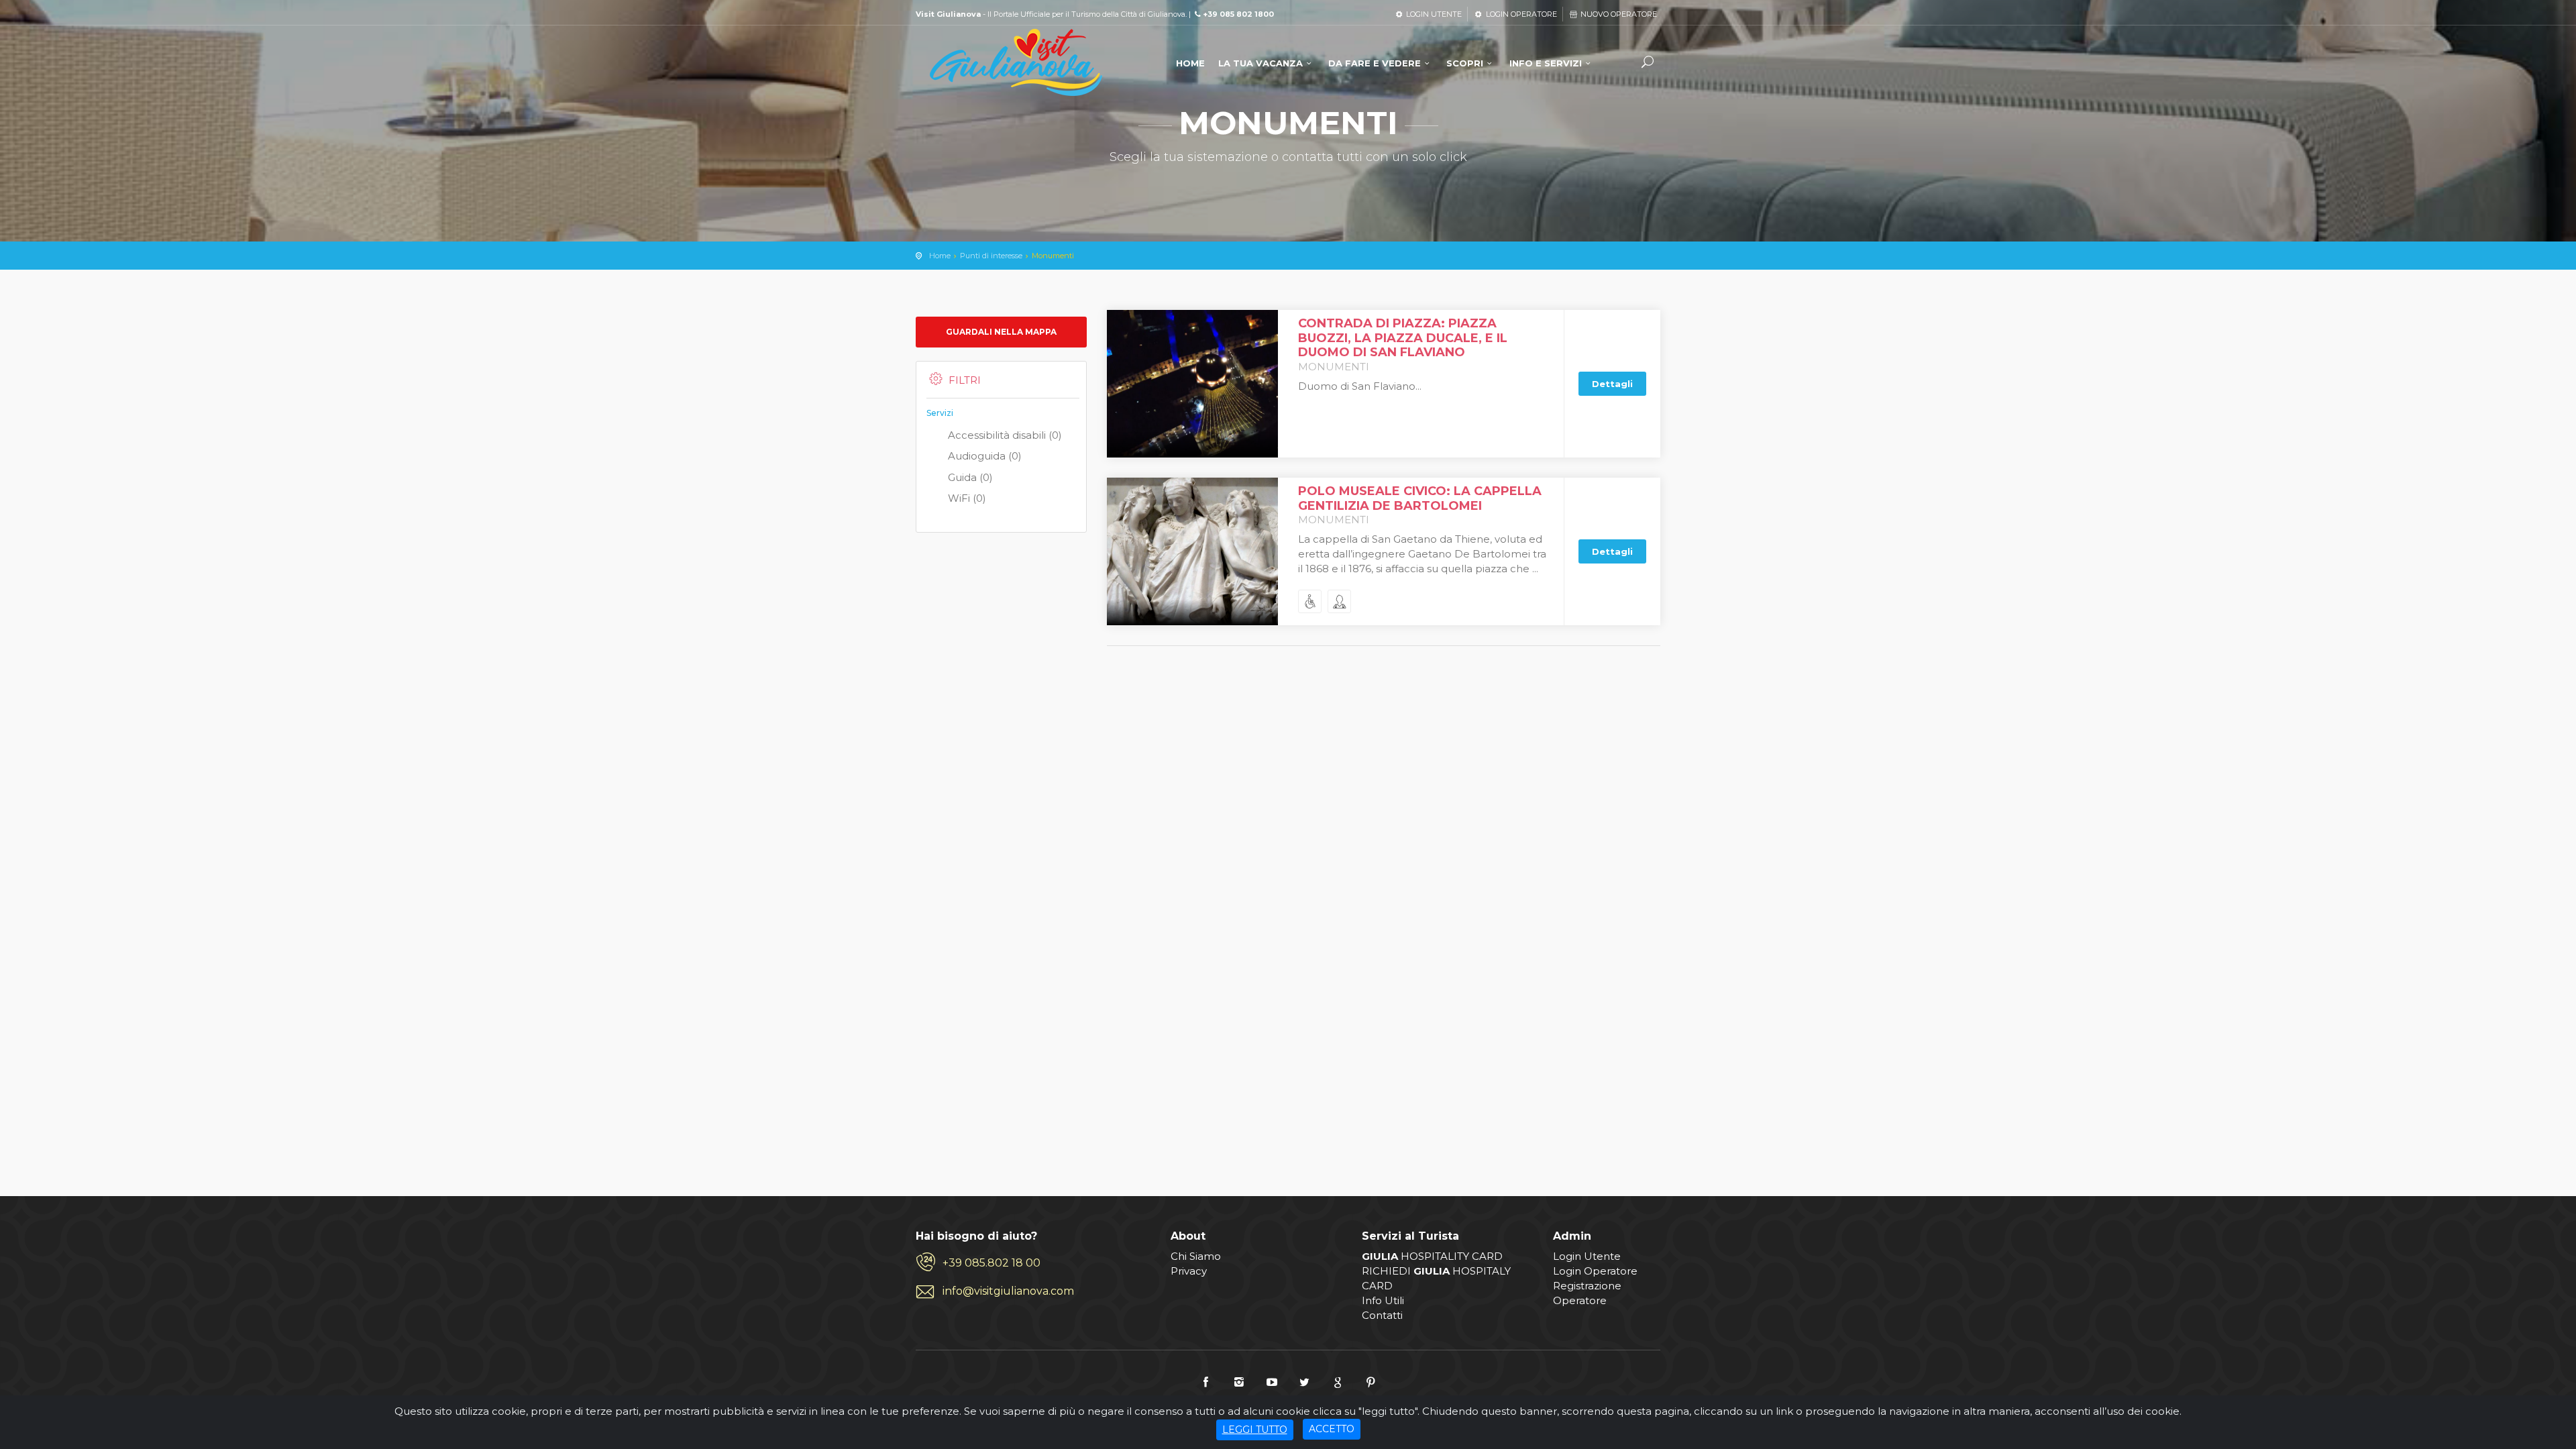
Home (940, 256)
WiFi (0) (967, 498)
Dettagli (1612, 384)
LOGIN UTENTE (1433, 14)
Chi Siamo (1196, 1256)
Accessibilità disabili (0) (1005, 435)
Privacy (1189, 1271)
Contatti (1382, 1315)
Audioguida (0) (985, 456)
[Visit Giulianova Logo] (1016, 63)
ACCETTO (1332, 1429)
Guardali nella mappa (1001, 332)
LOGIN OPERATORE (1520, 14)
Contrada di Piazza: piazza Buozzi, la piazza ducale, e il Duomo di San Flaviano (1403, 338)
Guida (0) (970, 477)
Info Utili (1383, 1300)
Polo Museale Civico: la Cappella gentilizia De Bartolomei (1420, 498)
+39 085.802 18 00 (991, 1263)
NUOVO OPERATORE (1618, 14)
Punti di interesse (991, 256)
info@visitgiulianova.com (1008, 1291)
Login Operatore (1595, 1271)
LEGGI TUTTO (1255, 1430)
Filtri (965, 380)
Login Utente (1587, 1256)
